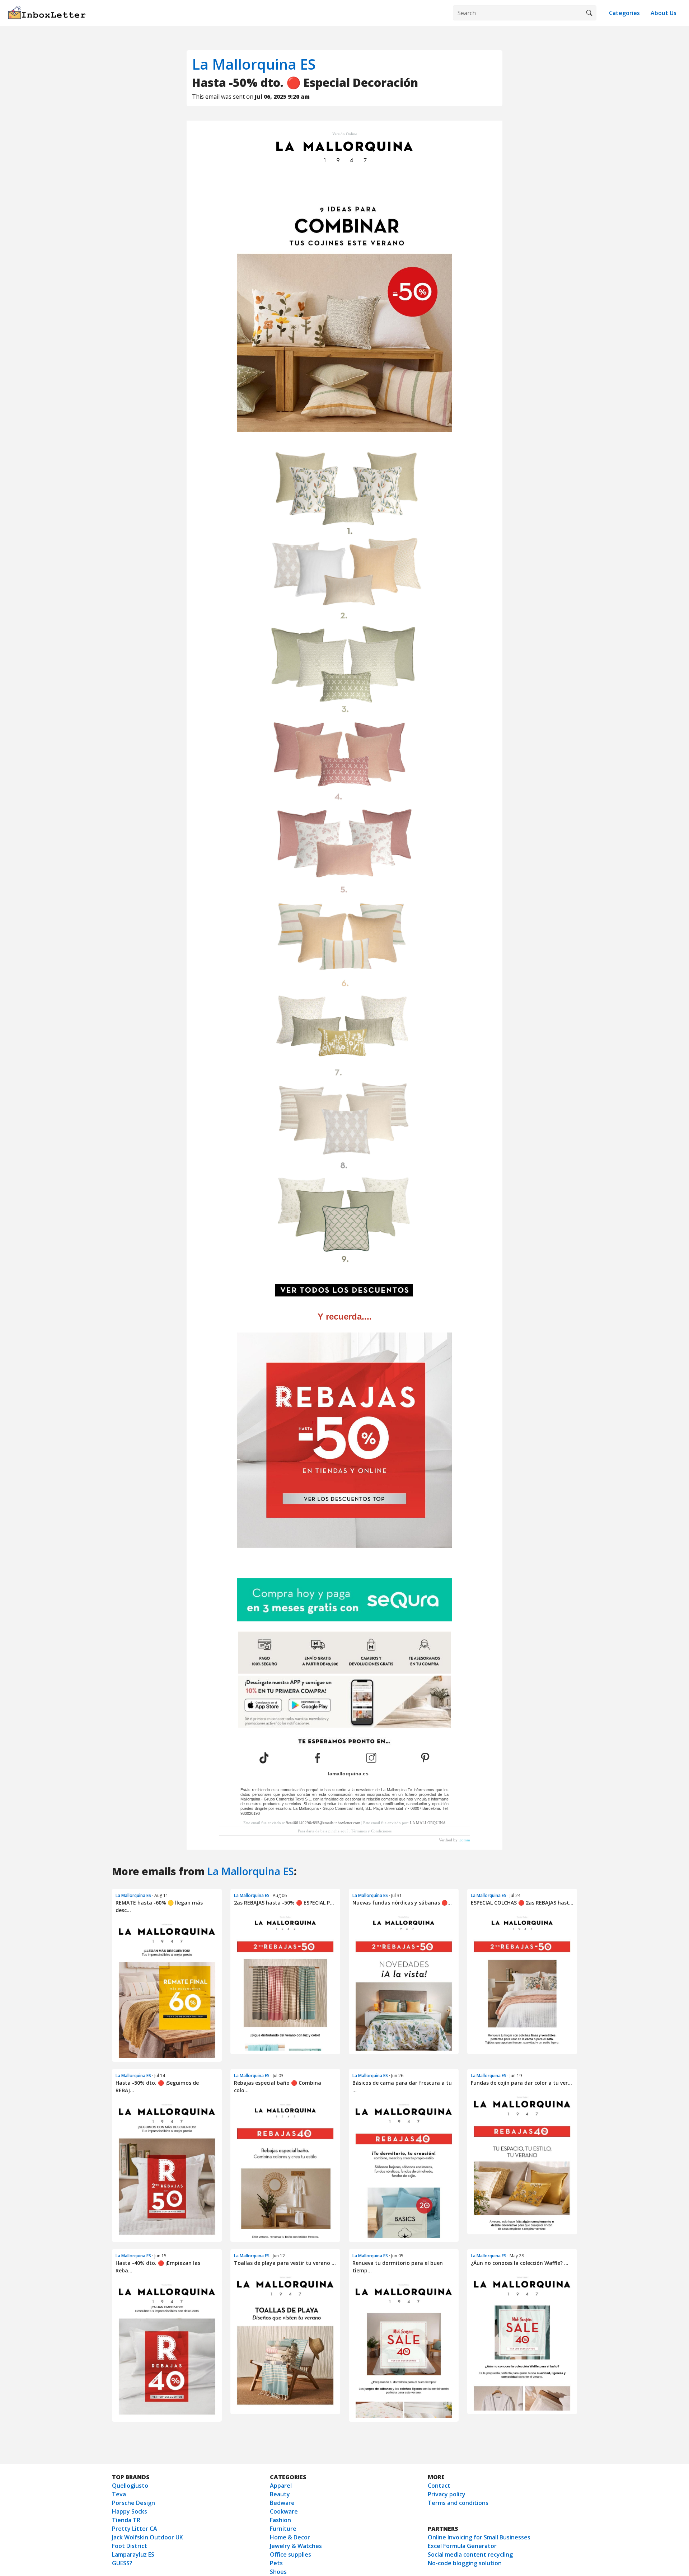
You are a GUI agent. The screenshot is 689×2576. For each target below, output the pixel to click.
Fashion (280, 2520)
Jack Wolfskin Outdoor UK (147, 2537)
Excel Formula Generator (462, 2546)
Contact (439, 2486)
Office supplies (290, 2554)
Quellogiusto (130, 2486)
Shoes (278, 2572)
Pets (276, 2563)
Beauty (280, 2494)
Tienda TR (126, 2520)
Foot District (130, 2546)
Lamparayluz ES (133, 2554)
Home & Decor (290, 2537)
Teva (119, 2494)
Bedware (282, 2503)
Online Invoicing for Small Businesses (479, 2537)
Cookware (284, 2511)
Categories (624, 13)
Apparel (281, 2486)
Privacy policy (447, 2494)
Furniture (283, 2529)
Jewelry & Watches (296, 2546)
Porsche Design (133, 2503)
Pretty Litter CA (135, 2529)
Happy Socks (130, 2511)
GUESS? (122, 2563)
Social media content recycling (470, 2554)
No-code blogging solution (465, 2563)
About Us (664, 13)
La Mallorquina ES (254, 64)
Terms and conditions (458, 2503)
